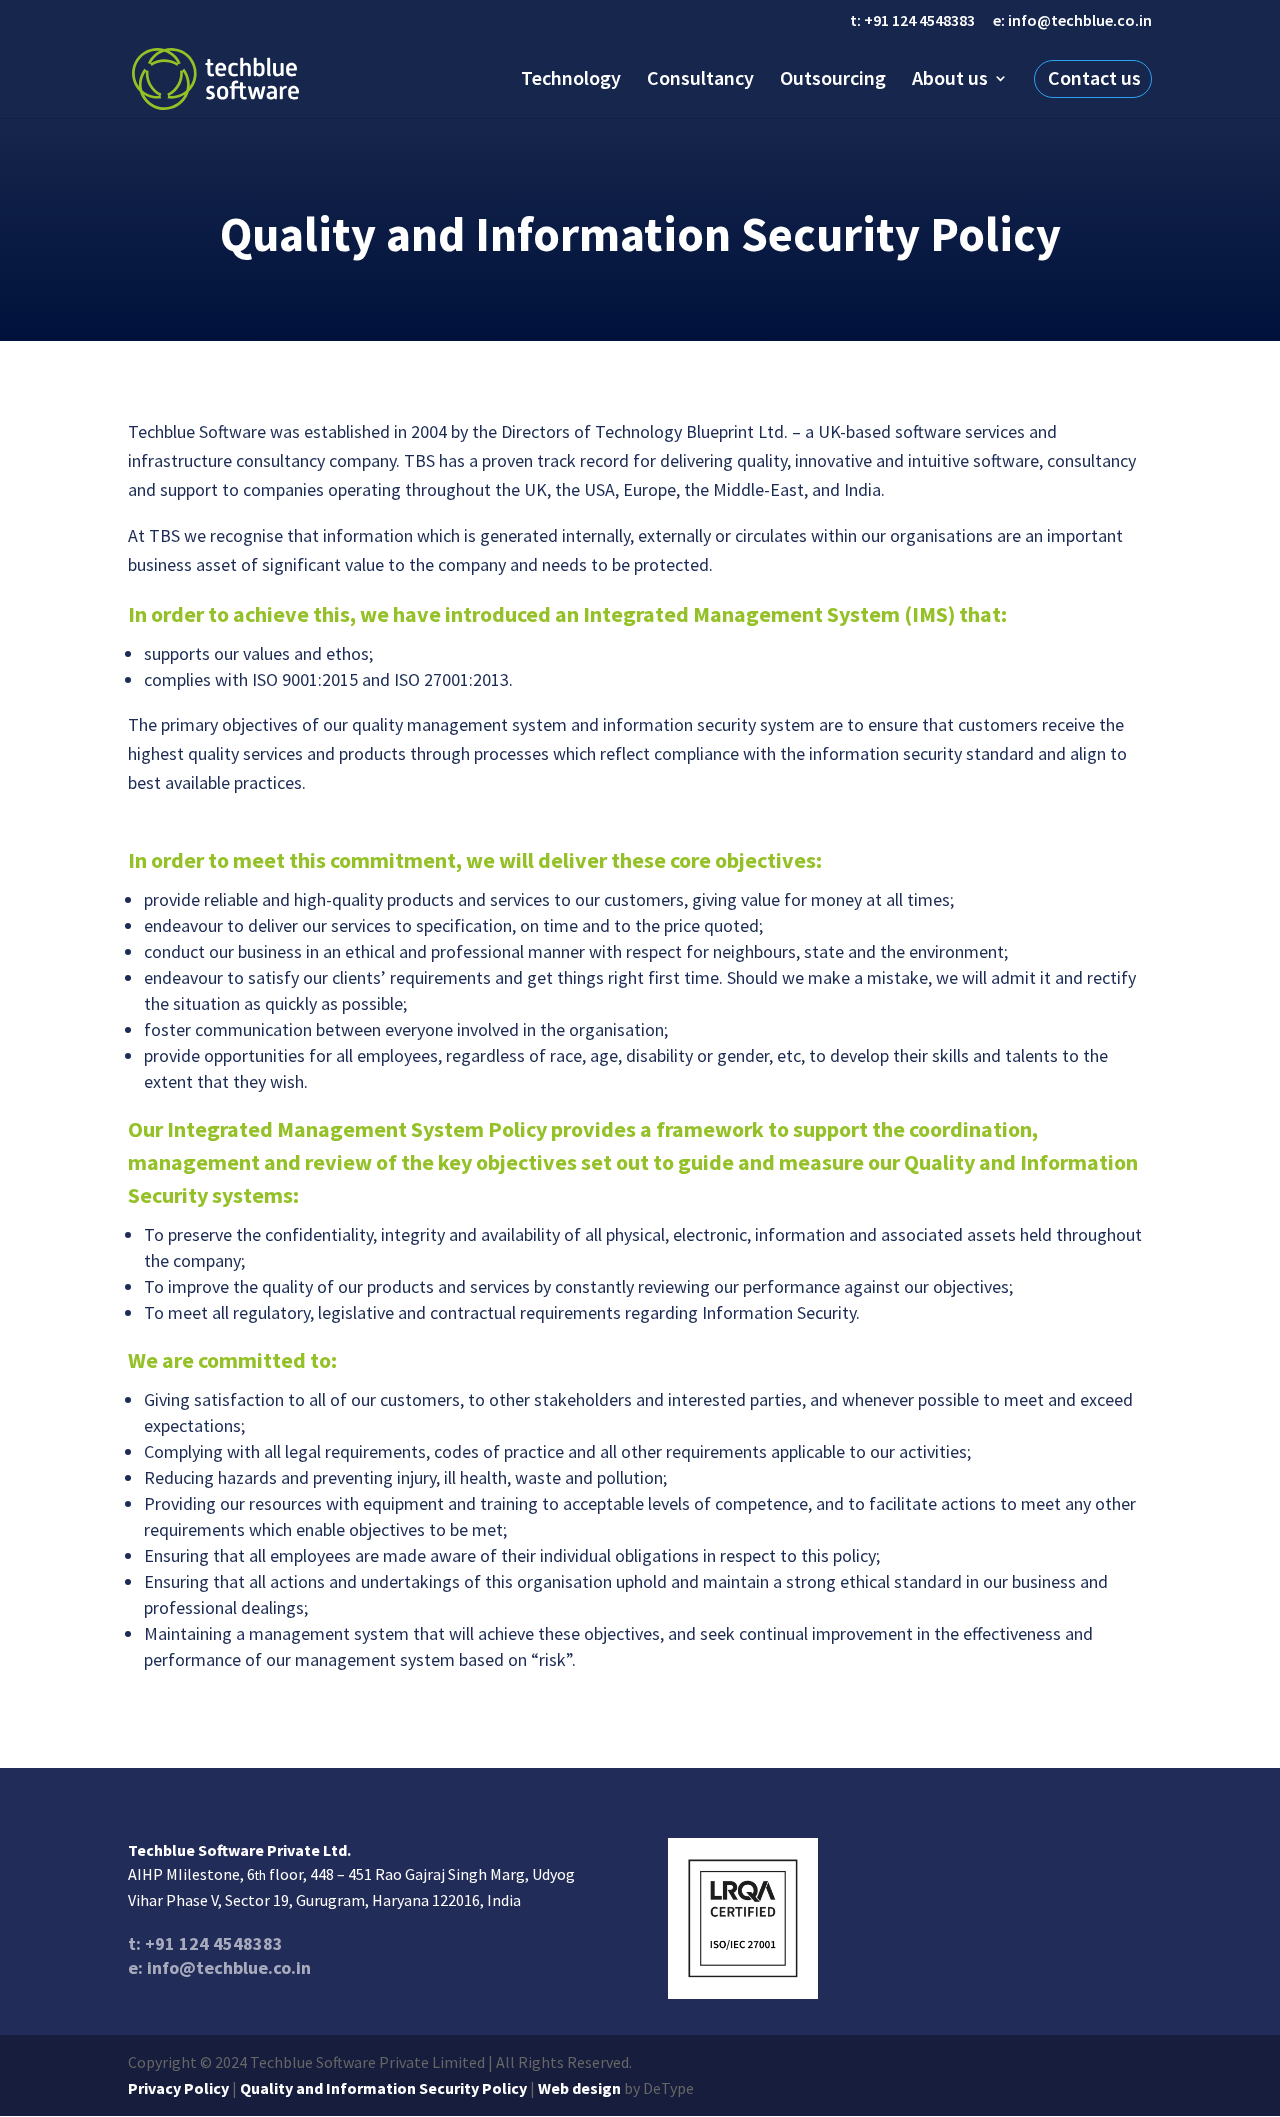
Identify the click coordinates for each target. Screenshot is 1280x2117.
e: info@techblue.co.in (1072, 21)
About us (950, 78)
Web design (579, 2088)
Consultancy (700, 78)
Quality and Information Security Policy (383, 2088)
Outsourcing (833, 78)
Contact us (1094, 78)
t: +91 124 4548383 (912, 21)
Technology (571, 78)
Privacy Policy (178, 2088)
